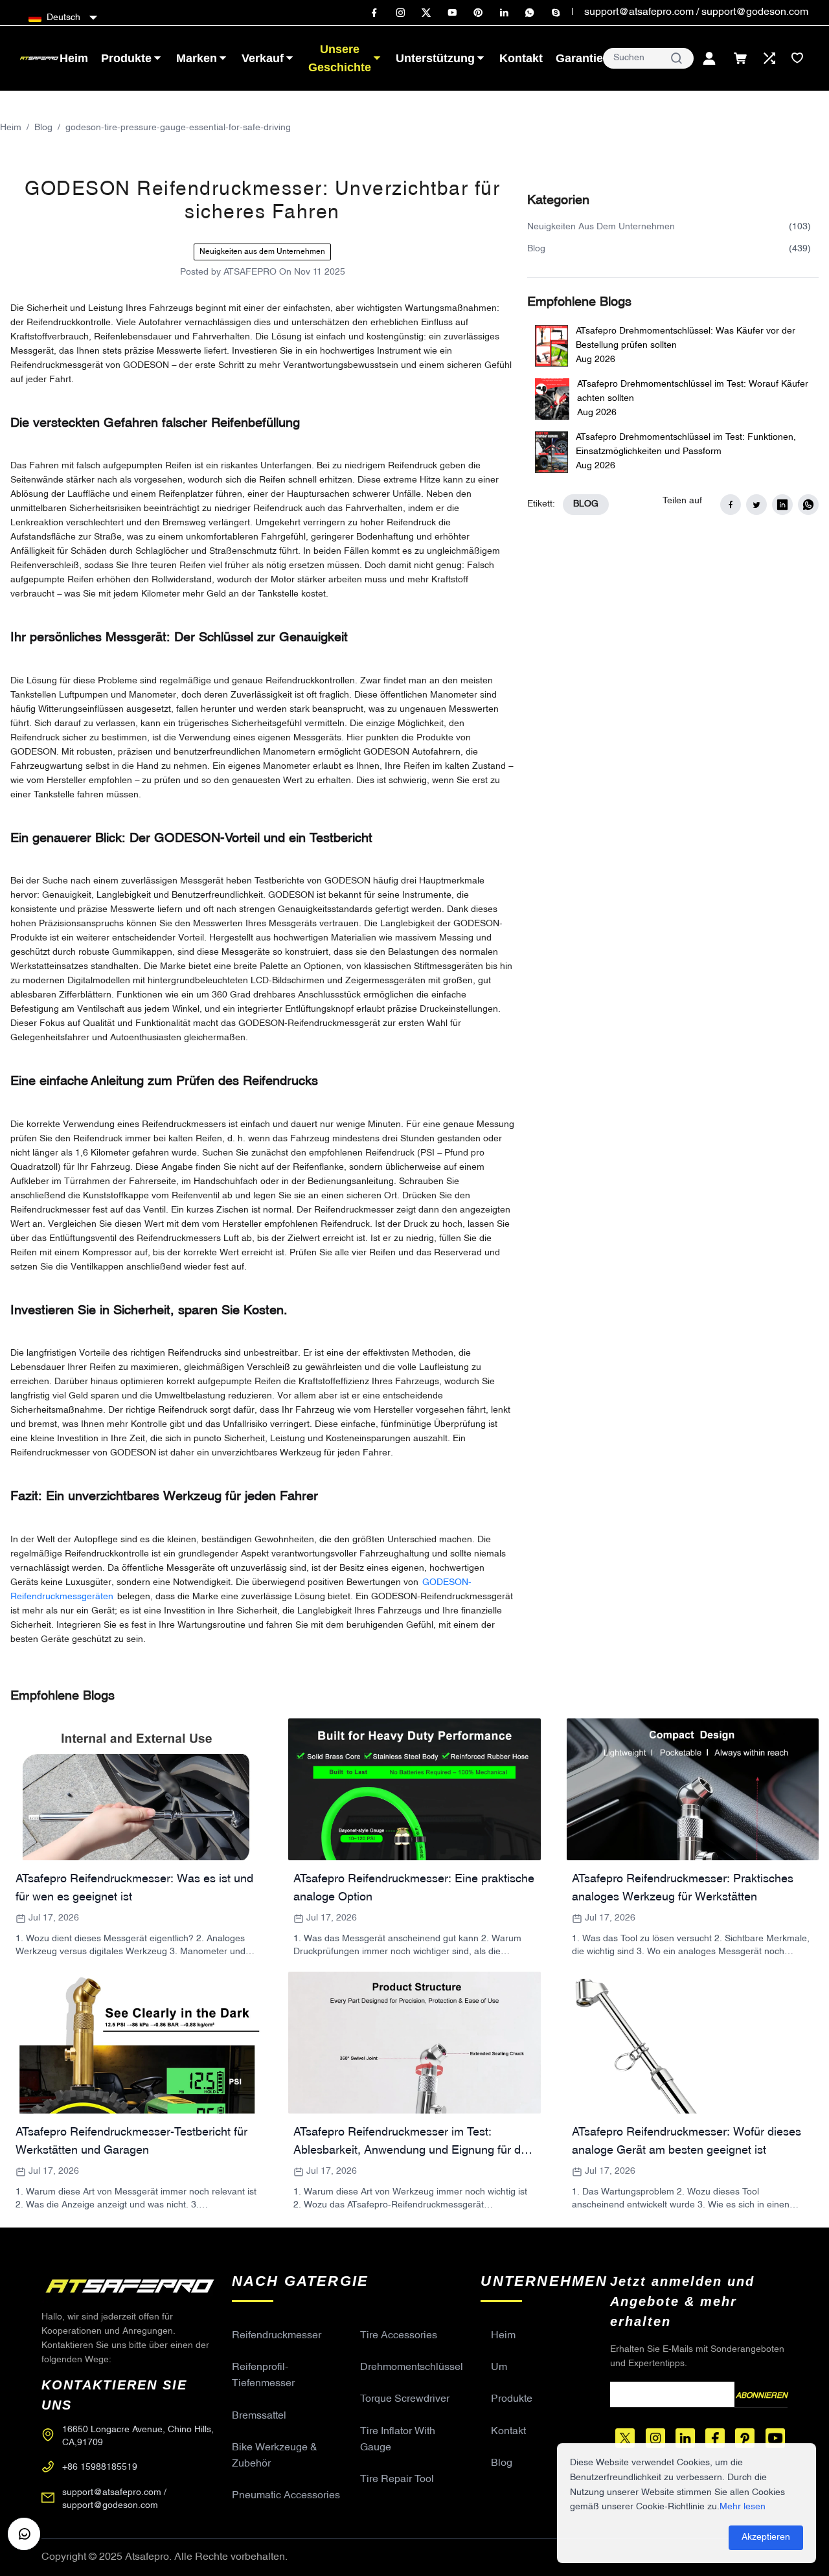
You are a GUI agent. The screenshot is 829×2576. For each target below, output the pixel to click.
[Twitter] (426, 13)
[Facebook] (374, 13)
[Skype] (556, 13)
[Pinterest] (478, 13)
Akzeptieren (766, 2537)
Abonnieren (762, 2396)
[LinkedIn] (504, 13)
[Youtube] (452, 13)
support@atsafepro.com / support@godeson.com (696, 12)
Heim (11, 128)
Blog (43, 128)
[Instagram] (400, 13)
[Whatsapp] (530, 13)
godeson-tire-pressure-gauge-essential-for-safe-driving (178, 128)
